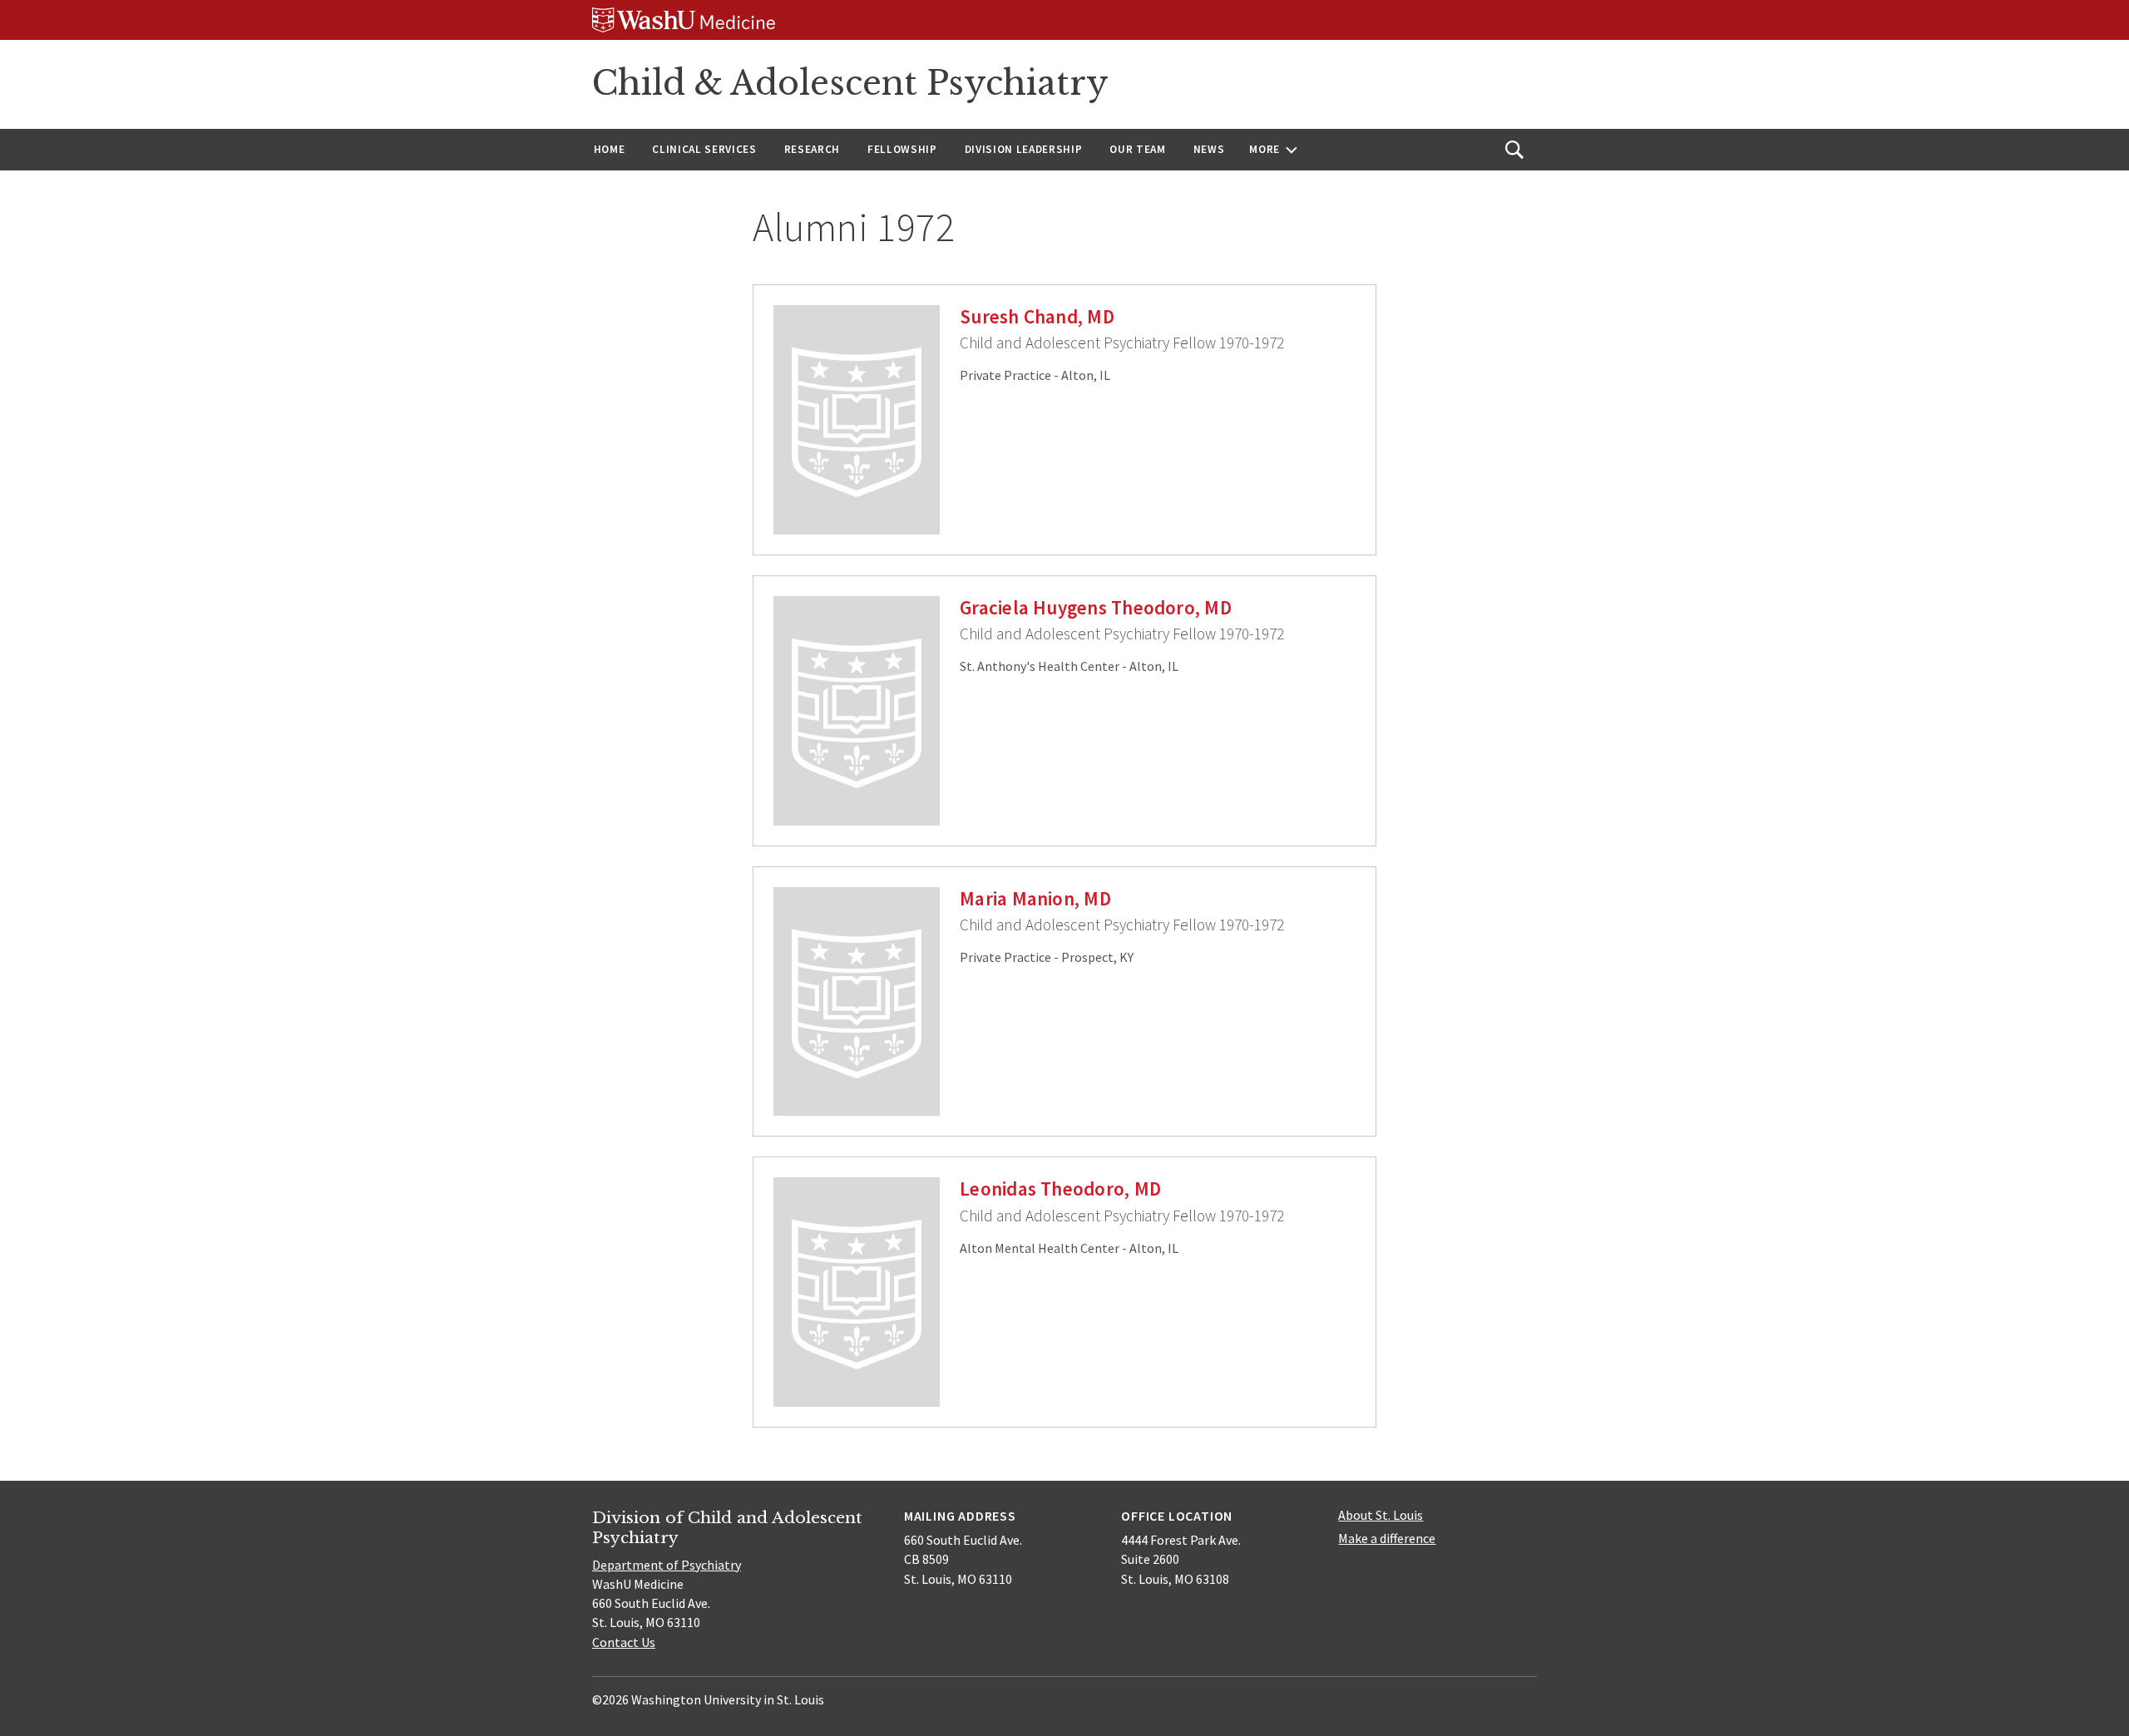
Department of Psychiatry (667, 1565)
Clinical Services (704, 149)
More (1265, 149)
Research (812, 149)
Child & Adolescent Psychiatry (850, 83)
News (1209, 149)
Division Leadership (1024, 149)
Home (610, 149)
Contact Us (624, 1642)
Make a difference (1387, 1538)
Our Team (1137, 149)
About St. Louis (1381, 1515)
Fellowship (902, 149)
